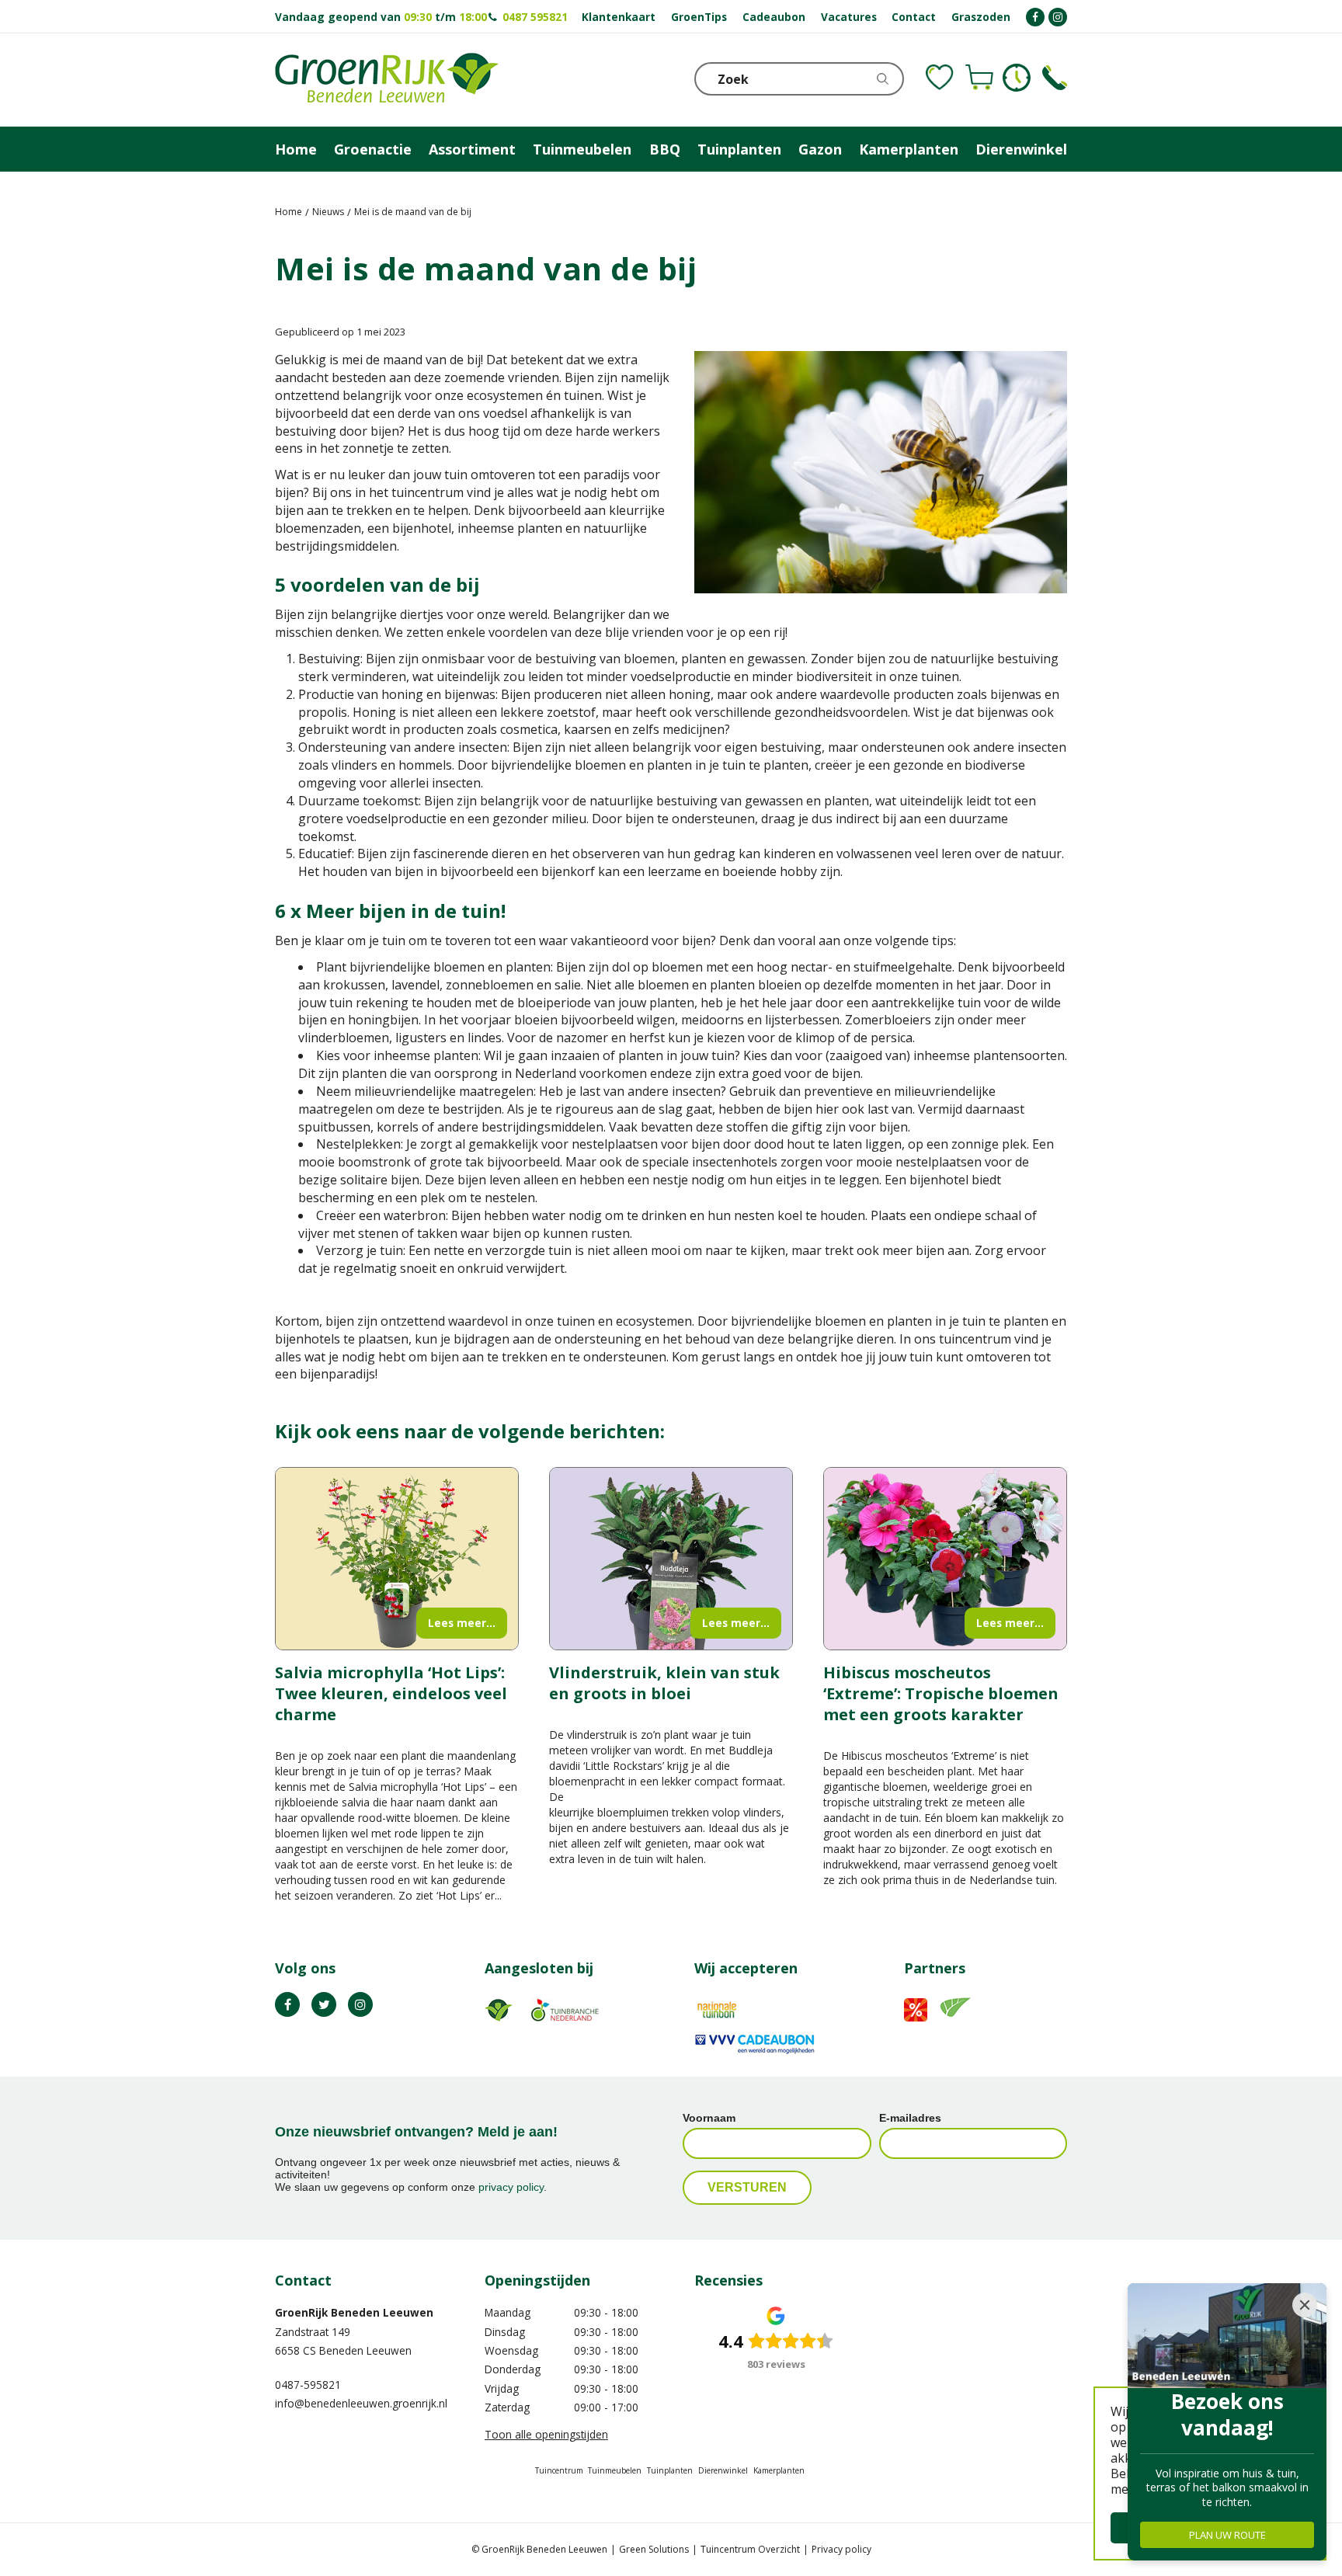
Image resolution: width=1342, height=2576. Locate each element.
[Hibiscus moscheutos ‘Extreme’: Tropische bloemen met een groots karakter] (945, 1559)
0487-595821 (308, 2385)
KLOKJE (1017, 78)
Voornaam (709, 2118)
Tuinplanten (670, 2470)
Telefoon (1055, 78)
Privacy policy (841, 2549)
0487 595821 (535, 17)
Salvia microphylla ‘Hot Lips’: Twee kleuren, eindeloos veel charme (391, 1693)
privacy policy (511, 2187)
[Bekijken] (979, 78)
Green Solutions (654, 2549)
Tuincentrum (559, 2470)
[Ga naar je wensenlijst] (940, 78)
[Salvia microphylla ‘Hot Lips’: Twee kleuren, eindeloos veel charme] (397, 1559)
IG (360, 2004)
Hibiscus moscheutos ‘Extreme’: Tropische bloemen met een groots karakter (941, 1693)
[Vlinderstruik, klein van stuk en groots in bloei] (671, 1559)
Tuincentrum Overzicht (750, 2549)
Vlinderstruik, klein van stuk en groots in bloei (664, 1683)
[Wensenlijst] (940, 78)
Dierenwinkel (723, 2470)
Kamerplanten (779, 2470)
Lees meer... (462, 1623)
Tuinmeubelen (615, 2470)
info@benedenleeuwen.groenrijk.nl (361, 2403)
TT (324, 2004)
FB (287, 2004)
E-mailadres (910, 2118)
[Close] (1305, 2305)
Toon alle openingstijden (546, 2434)
